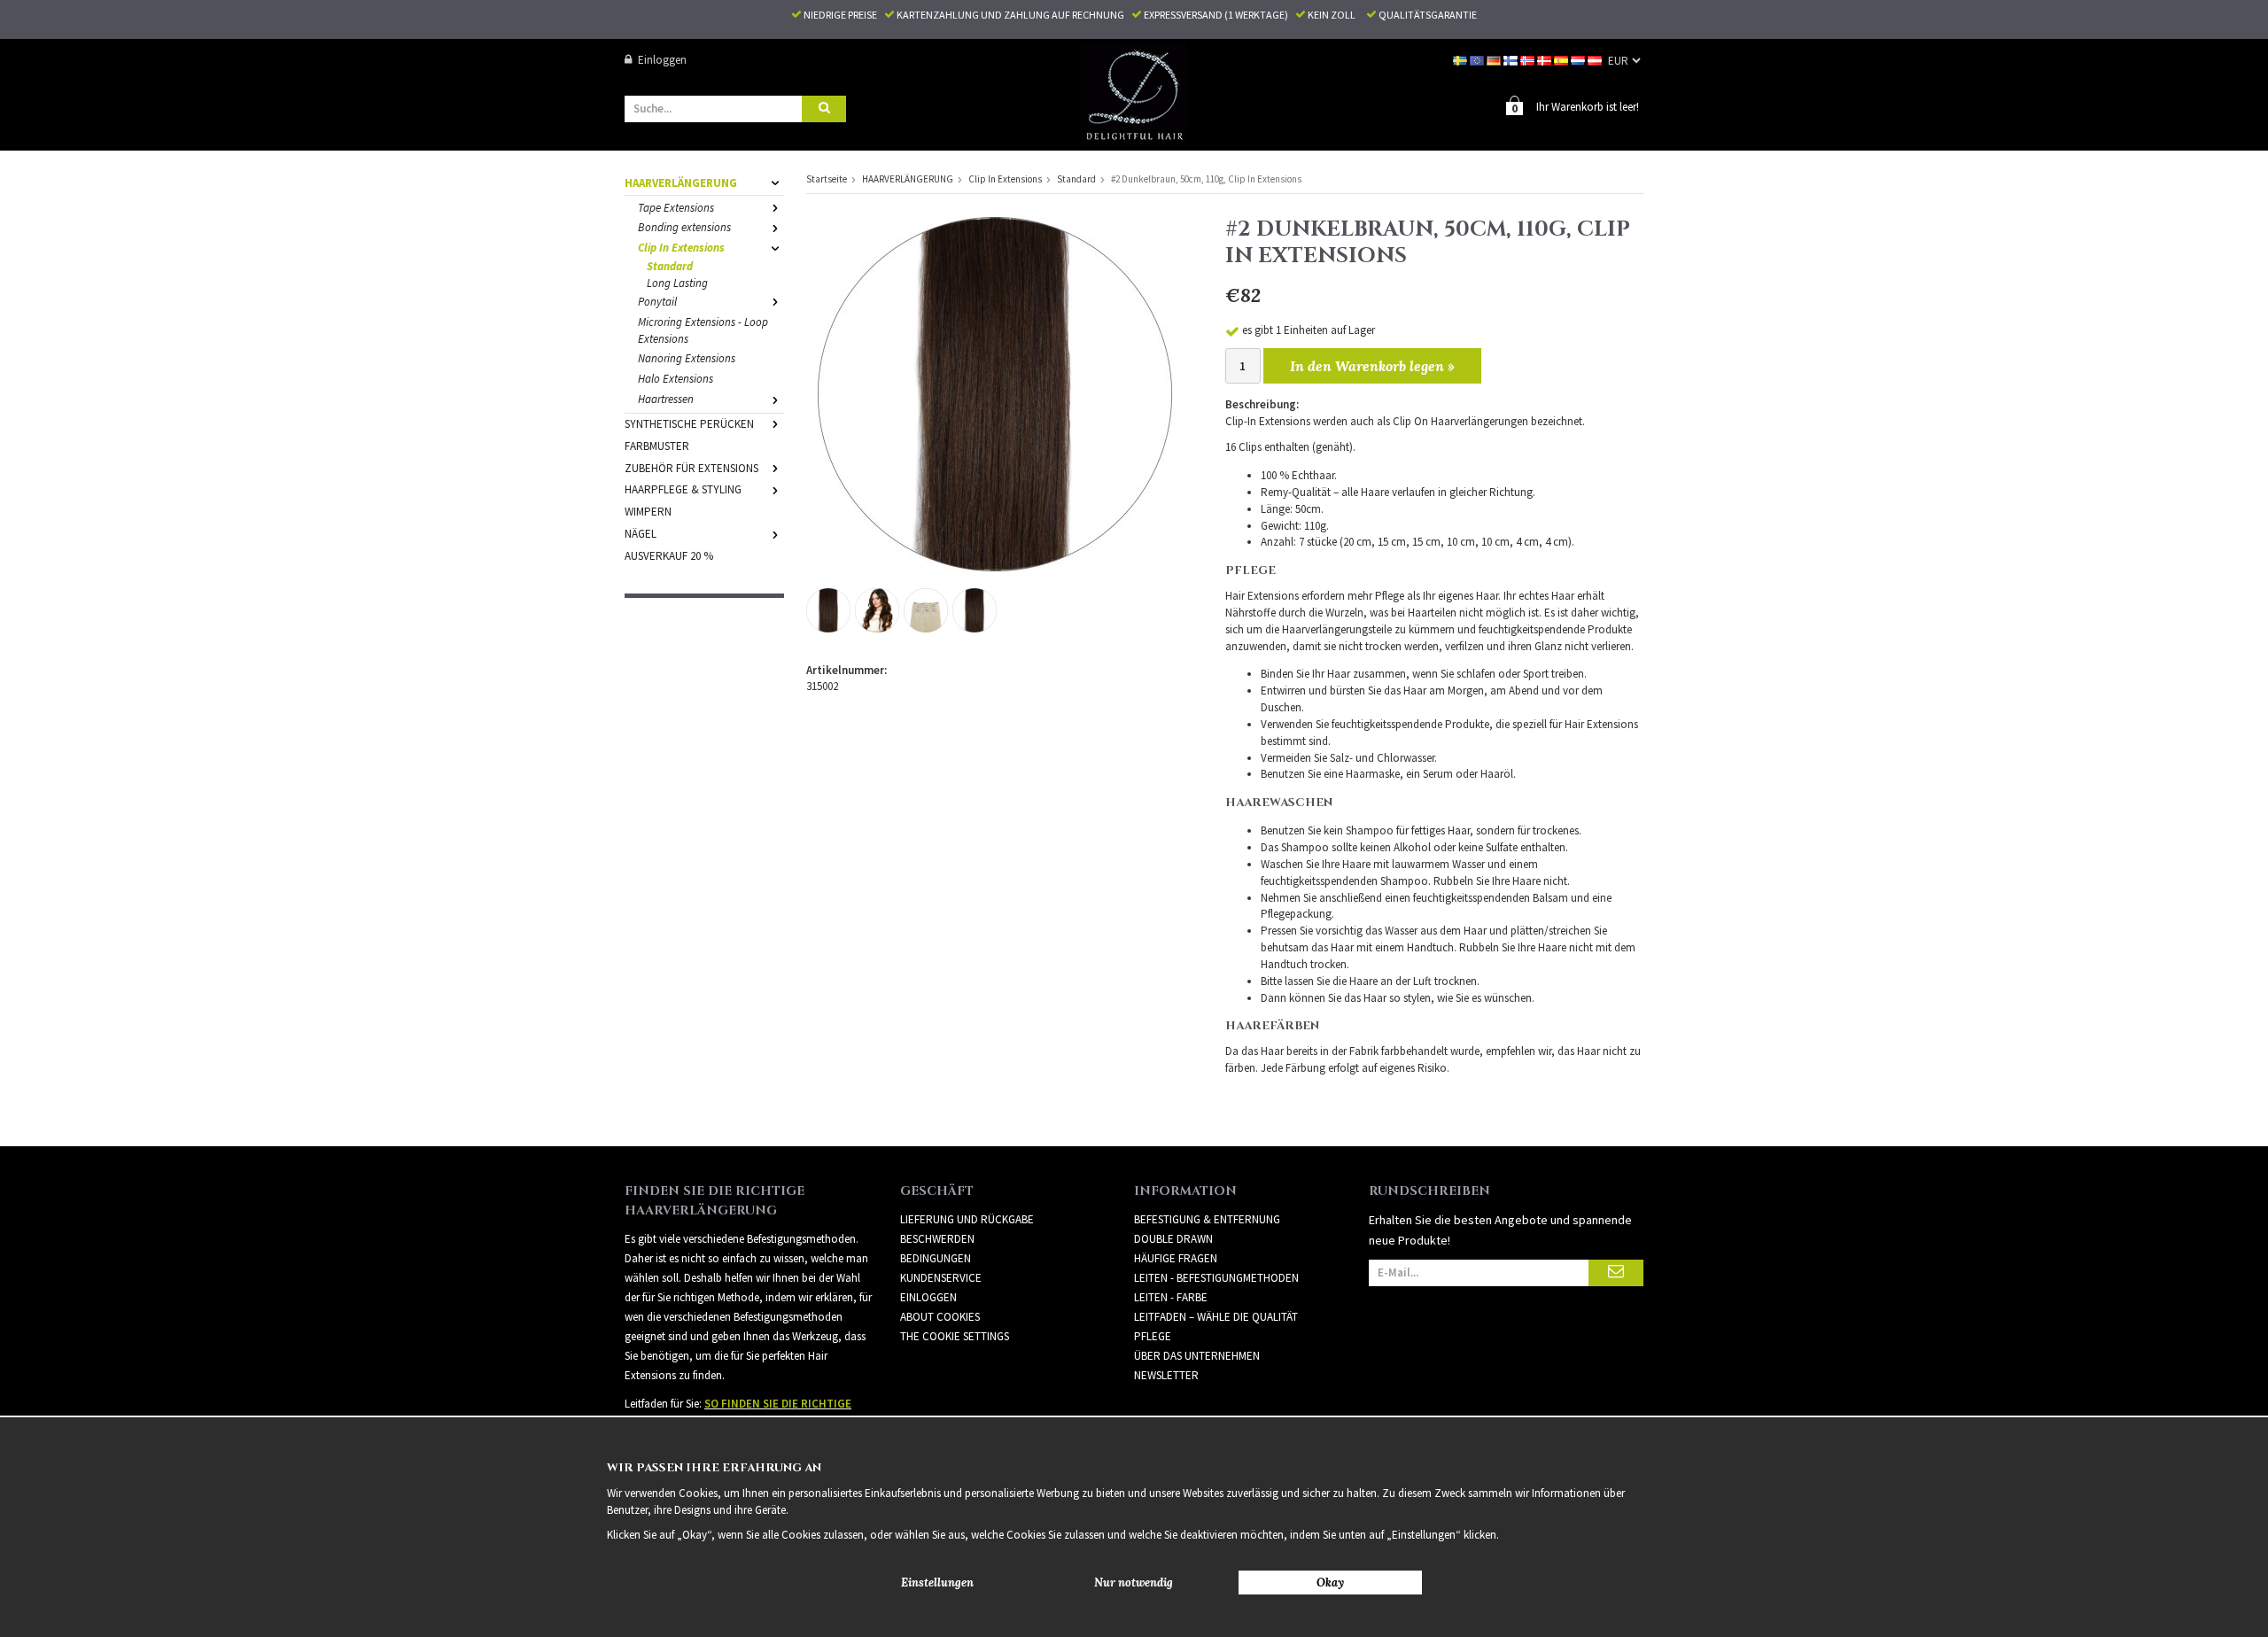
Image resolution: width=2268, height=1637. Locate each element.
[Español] (1562, 60)
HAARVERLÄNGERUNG (681, 183)
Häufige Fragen (1176, 1258)
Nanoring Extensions (687, 358)
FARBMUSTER (657, 446)
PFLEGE (1153, 1336)
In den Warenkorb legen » (1372, 366)
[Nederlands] (1579, 60)
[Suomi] (1512, 60)
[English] (1478, 60)
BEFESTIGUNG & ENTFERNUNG (1207, 1219)
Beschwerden (937, 1239)
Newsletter (1166, 1375)
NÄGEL (641, 534)
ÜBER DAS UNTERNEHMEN (1197, 1356)
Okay (1330, 1583)
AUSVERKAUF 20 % (669, 556)
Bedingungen (936, 1258)
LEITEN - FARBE (1171, 1297)
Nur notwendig (1134, 1583)
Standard (670, 266)
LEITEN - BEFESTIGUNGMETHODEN (1216, 1278)
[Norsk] (1529, 60)
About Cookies (940, 1317)
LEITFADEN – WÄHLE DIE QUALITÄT (1216, 1317)
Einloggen (662, 60)
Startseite (827, 179)
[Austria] (1596, 60)
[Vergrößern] (995, 393)
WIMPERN (648, 512)
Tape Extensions (676, 208)
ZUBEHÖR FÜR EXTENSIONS (691, 468)
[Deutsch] (1495, 60)
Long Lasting (677, 283)
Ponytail (657, 302)
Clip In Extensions (681, 248)
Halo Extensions (676, 379)
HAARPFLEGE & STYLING (683, 489)
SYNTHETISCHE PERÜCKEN (689, 424)
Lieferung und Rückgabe (967, 1219)
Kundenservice (941, 1278)
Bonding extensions (684, 227)
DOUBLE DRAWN (1173, 1239)
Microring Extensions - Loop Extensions (703, 330)
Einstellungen (937, 1583)
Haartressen (666, 399)
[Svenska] (1461, 60)
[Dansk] (1546, 60)
